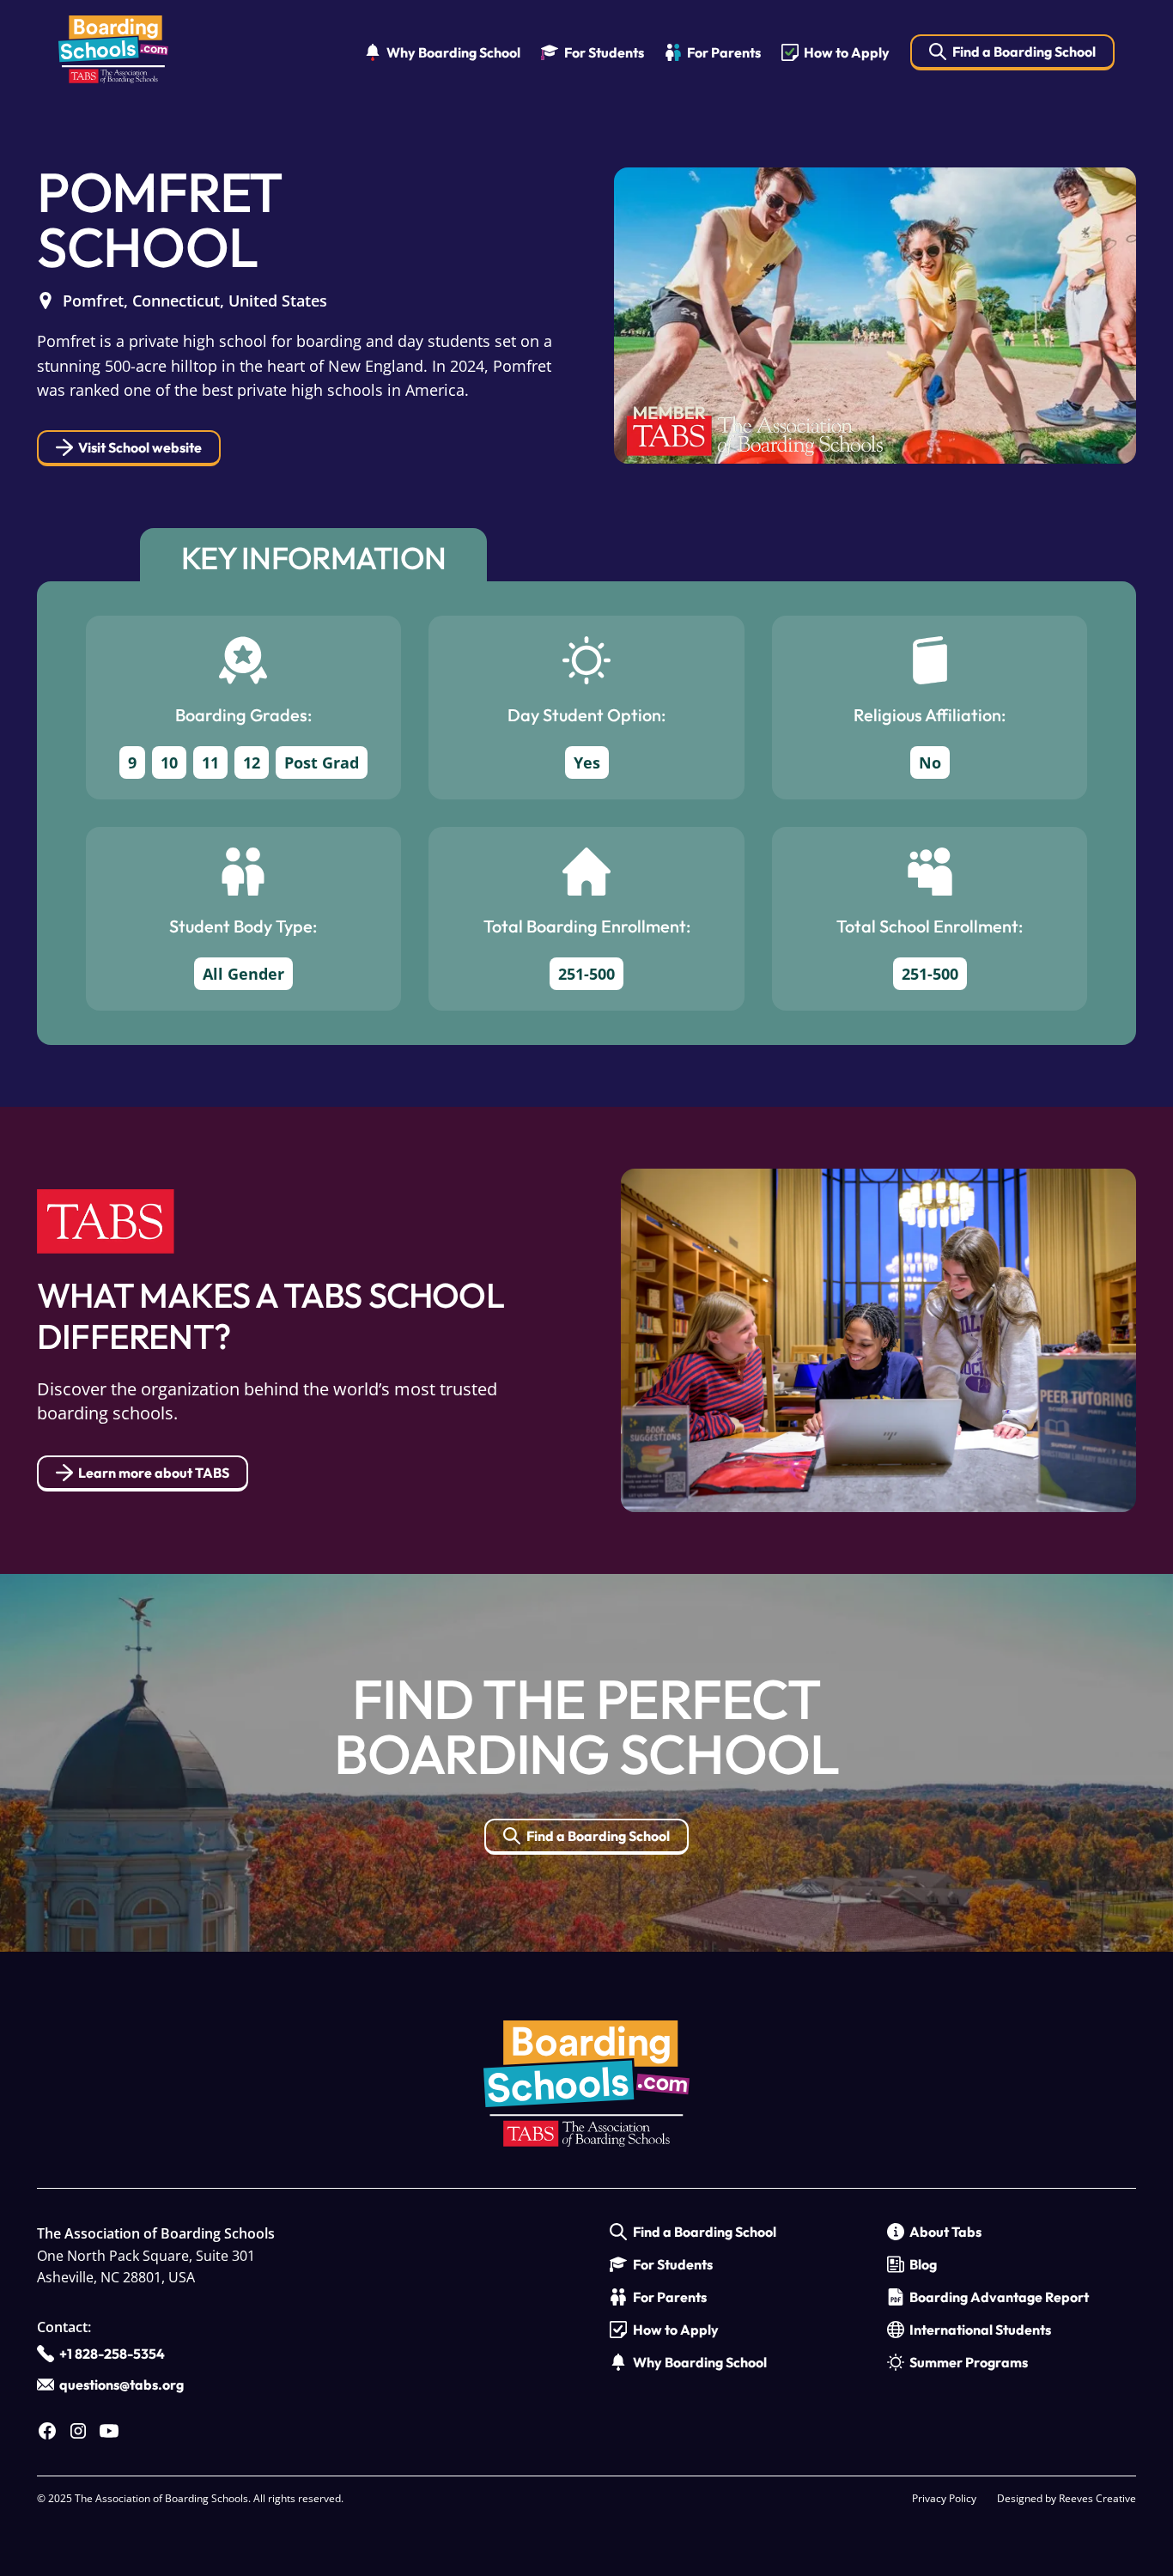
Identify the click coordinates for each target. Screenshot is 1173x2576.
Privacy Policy (944, 2498)
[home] (113, 53)
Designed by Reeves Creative (1067, 2498)
